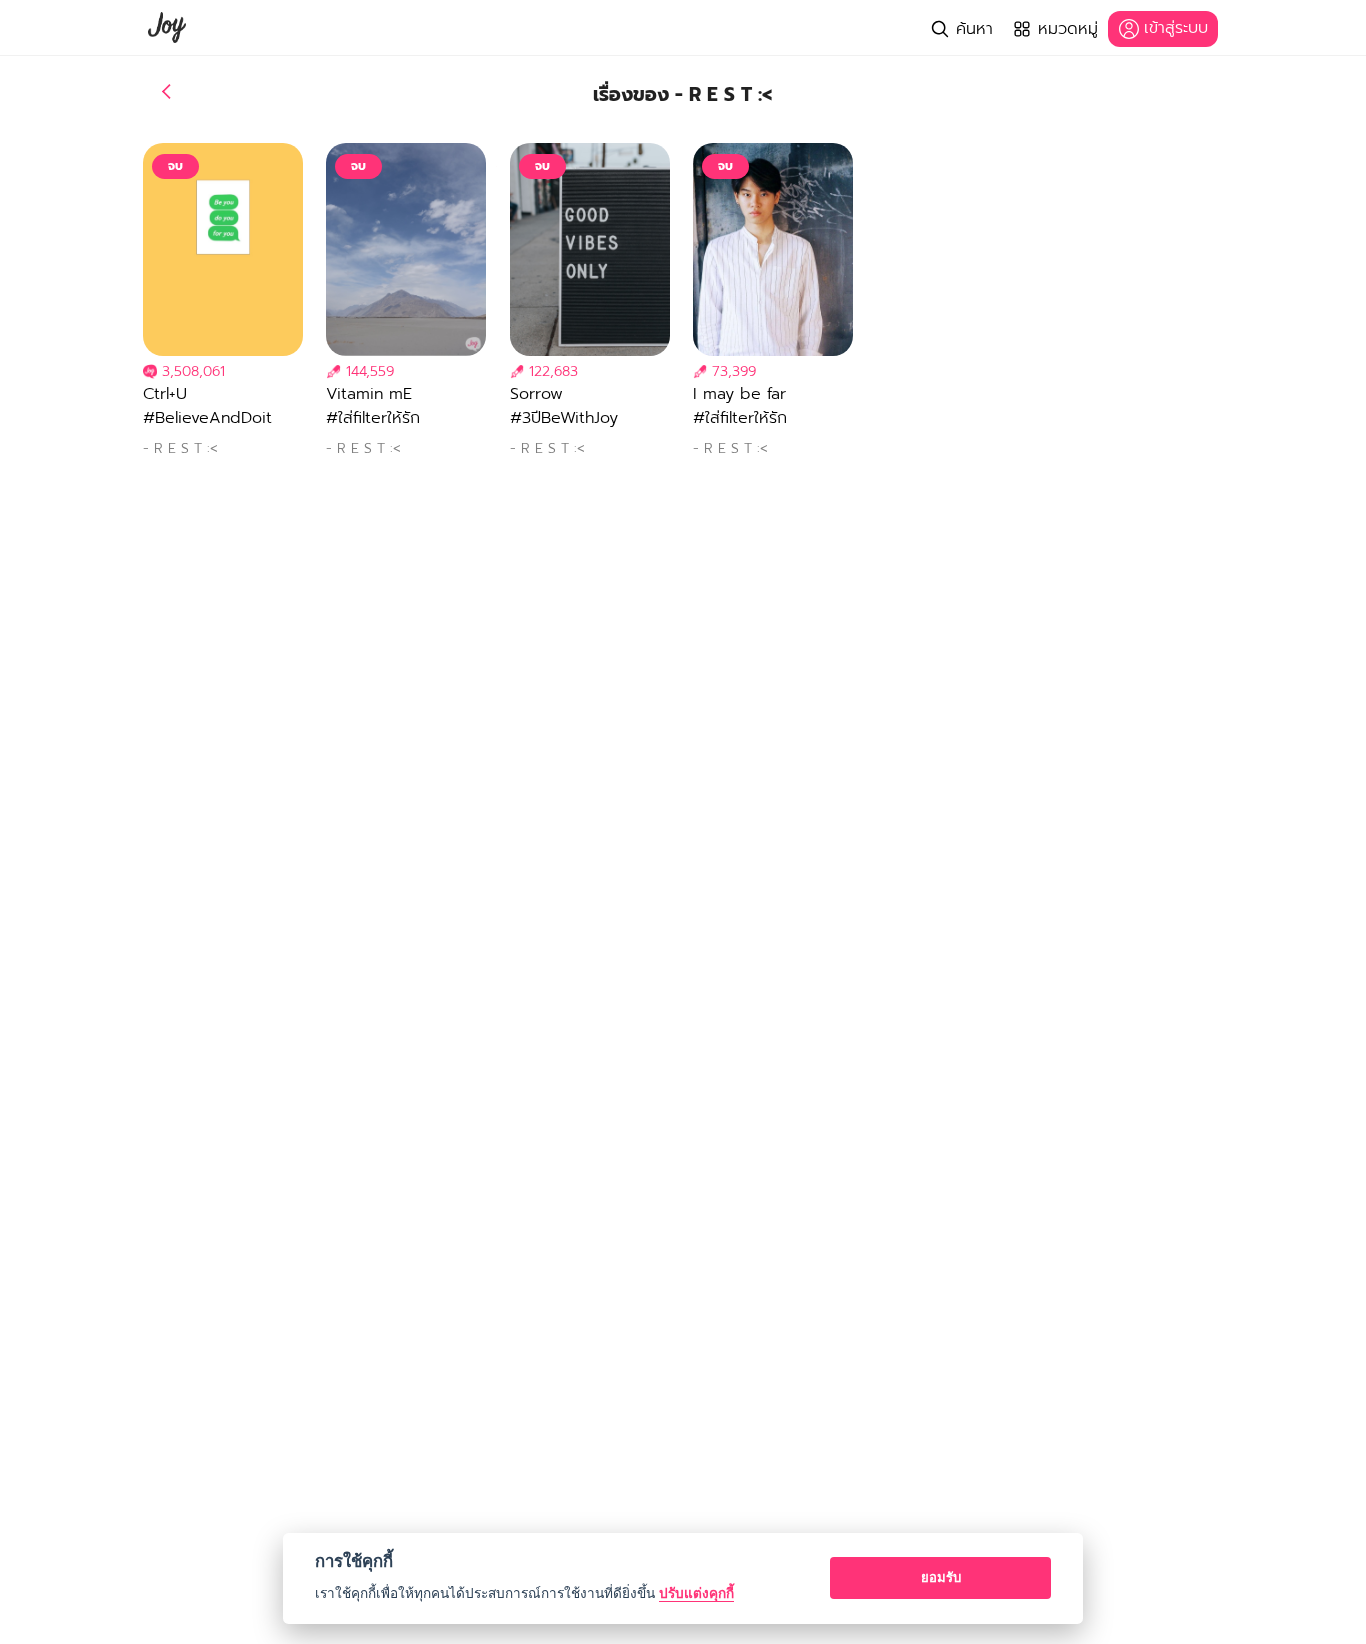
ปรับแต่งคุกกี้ (696, 1593)
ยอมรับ (941, 1577)
